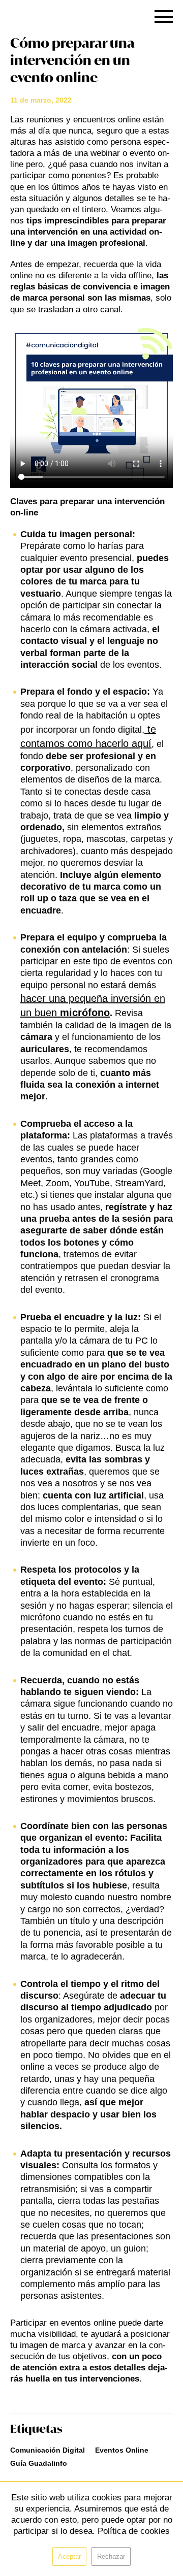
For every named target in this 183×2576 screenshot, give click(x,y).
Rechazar (111, 2556)
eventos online (122, 2450)
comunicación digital (48, 2450)
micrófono (85, 1013)
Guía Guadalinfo (39, 2463)
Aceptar (69, 2556)
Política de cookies (134, 2531)
